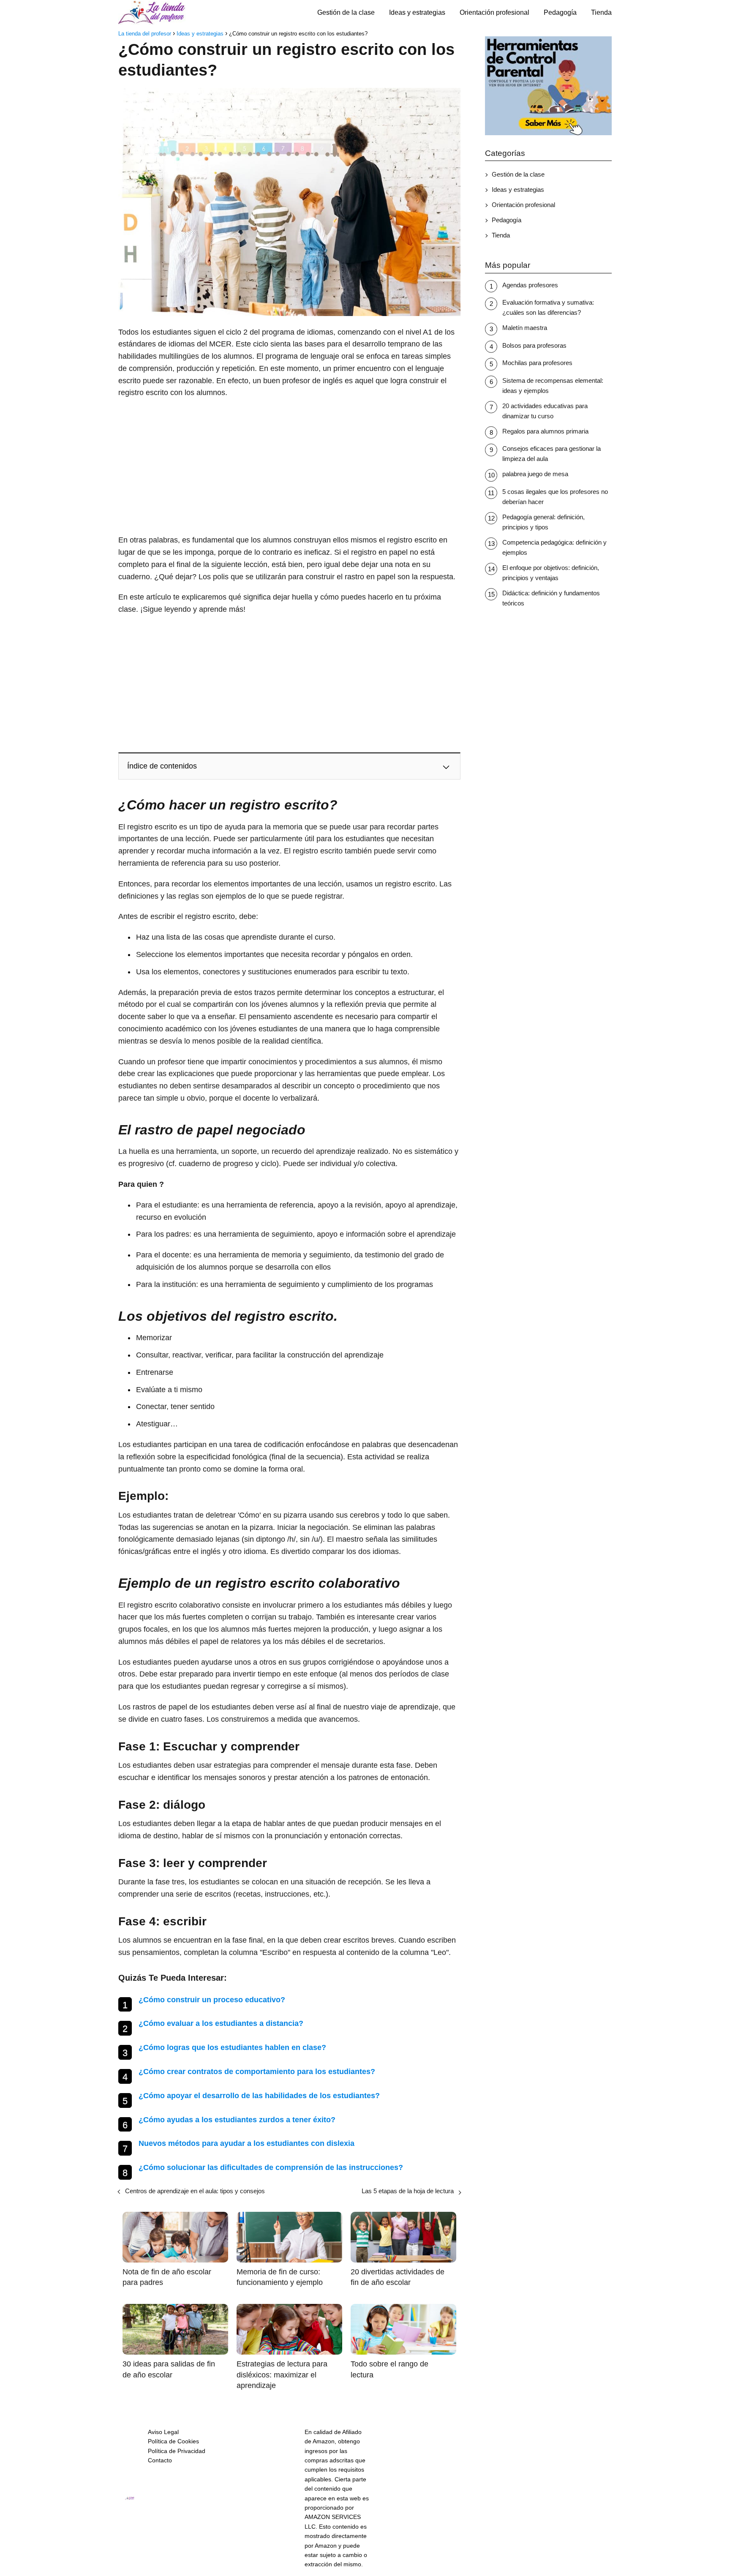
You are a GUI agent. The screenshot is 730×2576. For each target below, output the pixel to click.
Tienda (601, 12)
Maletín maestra (525, 328)
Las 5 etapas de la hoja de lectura (408, 2191)
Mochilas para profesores (537, 363)
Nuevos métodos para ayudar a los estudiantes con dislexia (247, 2143)
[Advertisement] (289, 466)
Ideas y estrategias (417, 12)
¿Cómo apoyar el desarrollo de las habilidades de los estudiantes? (259, 2096)
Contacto (160, 2460)
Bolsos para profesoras (534, 345)
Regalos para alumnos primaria (545, 431)
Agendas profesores (530, 285)
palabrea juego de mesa (535, 474)
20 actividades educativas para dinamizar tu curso (545, 411)
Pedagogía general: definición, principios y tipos (543, 522)
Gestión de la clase (346, 12)
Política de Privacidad (177, 2451)
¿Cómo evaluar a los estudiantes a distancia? (221, 2023)
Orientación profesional (494, 12)
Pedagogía (560, 12)
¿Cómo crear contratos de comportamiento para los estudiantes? (257, 2072)
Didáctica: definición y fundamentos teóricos (551, 598)
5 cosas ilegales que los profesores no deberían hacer (555, 497)
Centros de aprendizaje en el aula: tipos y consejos (195, 2191)
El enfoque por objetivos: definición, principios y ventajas (551, 573)
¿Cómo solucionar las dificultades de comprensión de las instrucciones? (271, 2167)
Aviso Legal (163, 2432)
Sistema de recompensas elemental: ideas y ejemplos (553, 386)
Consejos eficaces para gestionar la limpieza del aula (552, 454)
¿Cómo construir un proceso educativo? (212, 2000)
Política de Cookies (173, 2441)
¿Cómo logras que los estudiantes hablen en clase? (232, 2047)
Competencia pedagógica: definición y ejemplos (554, 547)
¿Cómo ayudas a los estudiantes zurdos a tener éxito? (237, 2120)
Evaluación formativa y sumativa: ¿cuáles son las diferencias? (548, 307)
